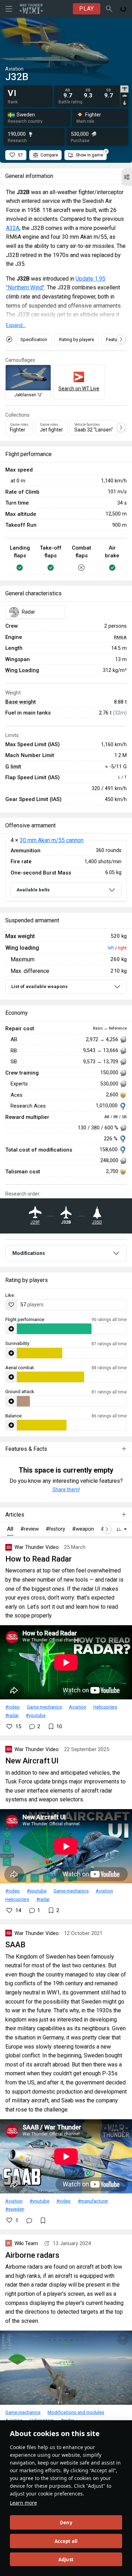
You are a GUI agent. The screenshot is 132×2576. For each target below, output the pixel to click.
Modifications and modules (76, 2412)
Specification (34, 339)
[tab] (124, 89)
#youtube (36, 1715)
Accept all (66, 2541)
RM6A (120, 637)
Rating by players (77, 339)
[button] (127, 177)
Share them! (66, 1489)
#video (12, 1707)
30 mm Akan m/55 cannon (52, 840)
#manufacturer (93, 2201)
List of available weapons (39, 986)
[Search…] (109, 9)
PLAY (87, 9)
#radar (12, 1715)
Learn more (23, 2503)
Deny (66, 2523)
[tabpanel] (88, 93)
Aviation (78, 1707)
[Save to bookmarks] (43, 2221)
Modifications (29, 1253)
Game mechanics (44, 1707)
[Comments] (29, 2221)
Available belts (33, 890)
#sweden (15, 2209)
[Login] (123, 9)
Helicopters (105, 1707)
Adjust (66, 2559)
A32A (13, 228)
